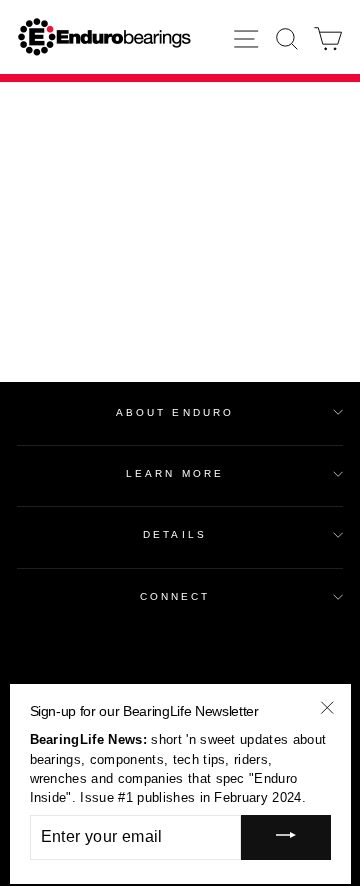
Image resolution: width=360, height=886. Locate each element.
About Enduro (175, 412)
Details (175, 534)
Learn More (175, 473)
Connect (175, 596)
